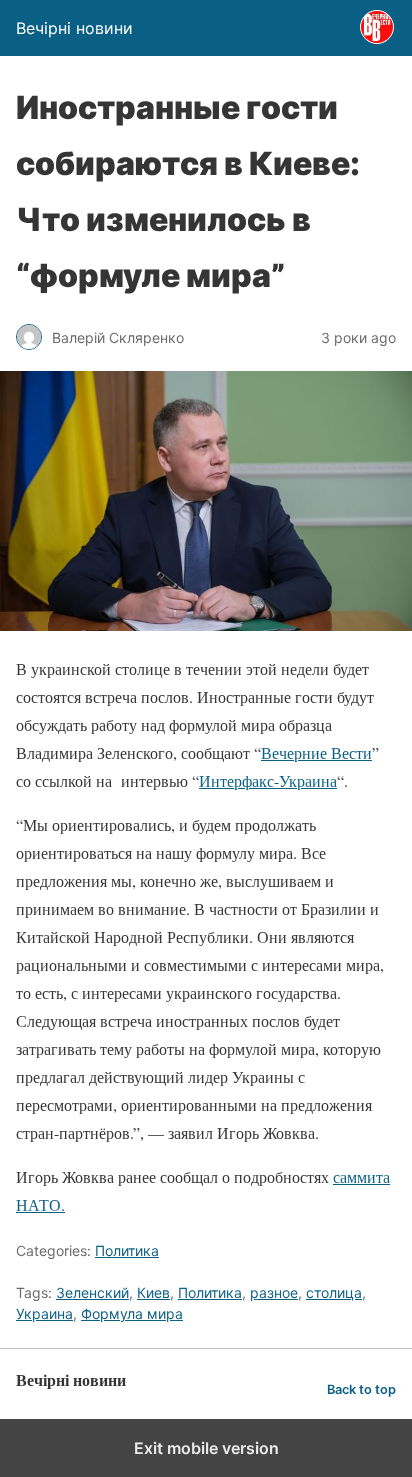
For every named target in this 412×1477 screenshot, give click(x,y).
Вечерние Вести (316, 752)
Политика (127, 1250)
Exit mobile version (206, 1448)
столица (334, 1292)
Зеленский (92, 1292)
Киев (153, 1292)
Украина (44, 1313)
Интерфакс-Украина (268, 780)
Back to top (361, 1389)
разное (274, 1292)
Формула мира (132, 1313)
